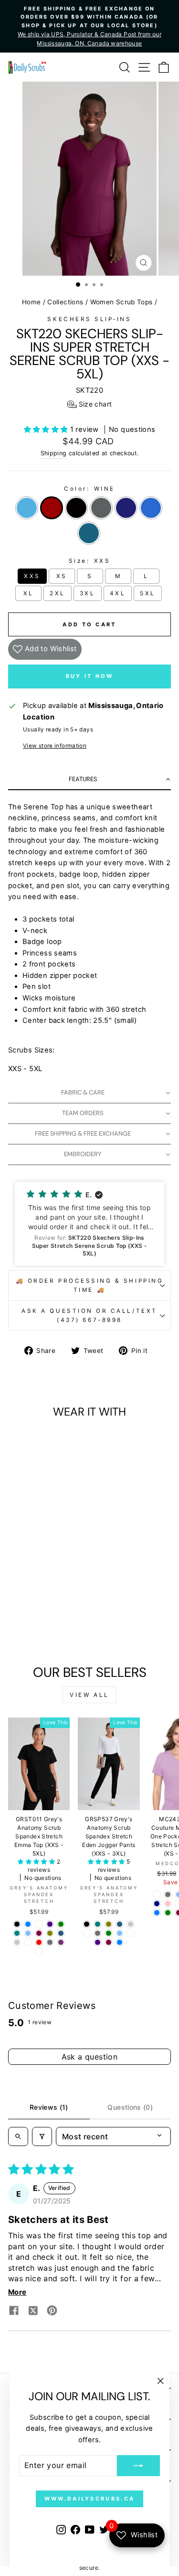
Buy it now (90, 676)
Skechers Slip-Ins (89, 319)
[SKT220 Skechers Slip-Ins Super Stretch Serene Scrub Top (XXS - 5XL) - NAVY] (61, 1623)
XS (62, 576)
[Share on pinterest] (52, 2312)
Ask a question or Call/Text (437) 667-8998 (89, 1315)
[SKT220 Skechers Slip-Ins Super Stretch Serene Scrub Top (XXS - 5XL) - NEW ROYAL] (34, 1632)
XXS (32, 576)
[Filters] (42, 2136)
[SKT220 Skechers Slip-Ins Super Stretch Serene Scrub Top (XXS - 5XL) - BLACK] (39, 1623)
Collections (65, 302)
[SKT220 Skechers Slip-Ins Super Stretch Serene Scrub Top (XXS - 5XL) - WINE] (28, 1623)
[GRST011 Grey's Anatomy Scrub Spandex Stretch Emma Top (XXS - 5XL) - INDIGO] (50, 1924)
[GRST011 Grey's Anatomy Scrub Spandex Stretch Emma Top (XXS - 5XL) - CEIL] (28, 1933)
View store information (55, 746)
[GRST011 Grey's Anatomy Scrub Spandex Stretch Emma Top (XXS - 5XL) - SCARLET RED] (39, 1942)
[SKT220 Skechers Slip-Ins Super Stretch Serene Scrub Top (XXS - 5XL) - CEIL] (17, 1623)
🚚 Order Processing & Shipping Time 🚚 (89, 1285)
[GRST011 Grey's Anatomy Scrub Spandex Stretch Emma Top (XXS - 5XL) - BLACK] (17, 1924)
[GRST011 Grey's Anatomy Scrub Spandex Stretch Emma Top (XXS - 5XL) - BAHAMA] (61, 1933)
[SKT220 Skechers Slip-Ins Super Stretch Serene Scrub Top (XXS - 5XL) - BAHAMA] (45, 1632)
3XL (88, 593)
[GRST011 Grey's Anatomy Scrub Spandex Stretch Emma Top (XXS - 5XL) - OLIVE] (50, 1933)
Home (31, 302)
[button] (90, 404)
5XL (148, 593)
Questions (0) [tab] (130, 2107)
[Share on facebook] (14, 2312)
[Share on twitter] (33, 2312)
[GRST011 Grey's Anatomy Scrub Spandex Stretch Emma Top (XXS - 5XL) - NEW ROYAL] (28, 1924)
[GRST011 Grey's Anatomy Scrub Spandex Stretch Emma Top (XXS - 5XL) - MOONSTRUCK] (17, 1942)
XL (29, 593)
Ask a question (90, 2057)
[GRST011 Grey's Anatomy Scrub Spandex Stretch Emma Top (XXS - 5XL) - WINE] (39, 1933)
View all (89, 1695)
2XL (58, 593)
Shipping (54, 453)
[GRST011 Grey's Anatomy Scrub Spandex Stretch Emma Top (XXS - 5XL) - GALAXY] (28, 1942)
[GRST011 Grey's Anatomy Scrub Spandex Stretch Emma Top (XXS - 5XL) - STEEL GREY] (50, 1942)
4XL (118, 593)
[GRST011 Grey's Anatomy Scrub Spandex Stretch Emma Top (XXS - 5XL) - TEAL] (17, 1933)
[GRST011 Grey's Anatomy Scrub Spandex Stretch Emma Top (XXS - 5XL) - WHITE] (39, 1924)
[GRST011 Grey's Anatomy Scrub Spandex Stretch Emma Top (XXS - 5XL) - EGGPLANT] (61, 1942)
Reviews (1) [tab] (49, 2107)
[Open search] (18, 2136)
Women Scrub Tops (121, 302)
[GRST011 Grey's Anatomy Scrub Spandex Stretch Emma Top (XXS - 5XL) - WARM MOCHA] (39, 1951)
